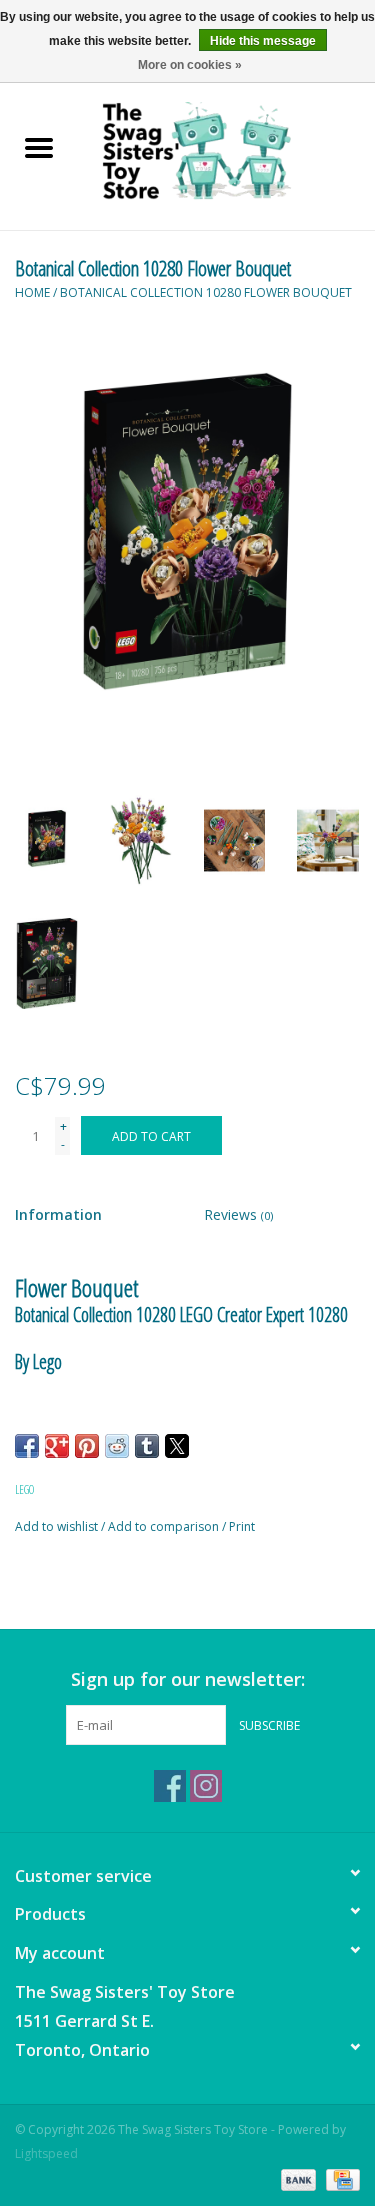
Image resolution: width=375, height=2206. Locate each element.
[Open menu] (39, 147)
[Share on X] (177, 1446)
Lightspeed (46, 2153)
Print (242, 1526)
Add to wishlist (58, 1526)
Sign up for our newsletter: (188, 1679)
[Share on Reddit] (117, 1446)
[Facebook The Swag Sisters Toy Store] (170, 1786)
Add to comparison (165, 1526)
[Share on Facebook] (27, 1446)
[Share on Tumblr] (147, 1446)
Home (32, 292)
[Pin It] (87, 1446)
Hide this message (263, 41)
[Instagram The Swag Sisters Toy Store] (206, 1786)
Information (58, 1214)
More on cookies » (190, 65)
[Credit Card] (339, 2178)
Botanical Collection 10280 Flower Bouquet (206, 292)
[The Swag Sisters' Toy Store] (227, 149)
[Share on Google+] (57, 1446)
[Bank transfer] (296, 2178)
